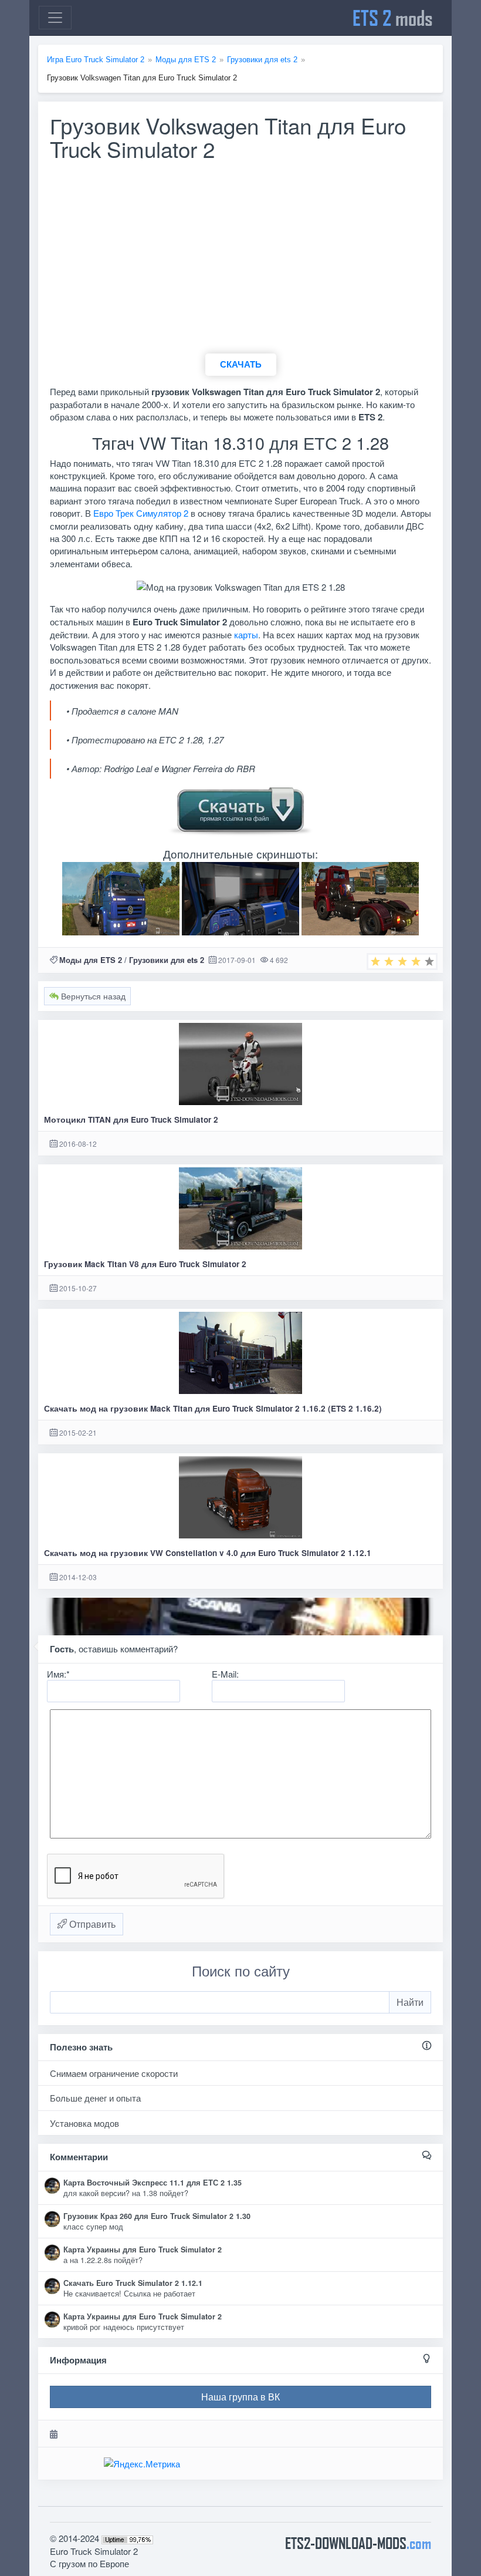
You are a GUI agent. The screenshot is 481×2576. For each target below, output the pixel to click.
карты (246, 634)
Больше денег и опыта (95, 2098)
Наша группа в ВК (240, 2397)
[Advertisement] (240, 262)
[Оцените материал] (402, 962)
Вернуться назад (92, 996)
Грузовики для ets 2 (167, 960)
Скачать (241, 364)
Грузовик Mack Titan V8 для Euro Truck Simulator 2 (145, 1264)
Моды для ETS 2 (91, 960)
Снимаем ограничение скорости (114, 2073)
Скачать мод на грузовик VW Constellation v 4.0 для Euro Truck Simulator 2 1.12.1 (208, 1553)
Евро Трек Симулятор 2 (141, 513)
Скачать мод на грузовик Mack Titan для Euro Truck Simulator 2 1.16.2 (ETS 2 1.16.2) (213, 1408)
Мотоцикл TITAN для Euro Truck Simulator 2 (131, 1119)
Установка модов (84, 2123)
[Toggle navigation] (55, 18)
